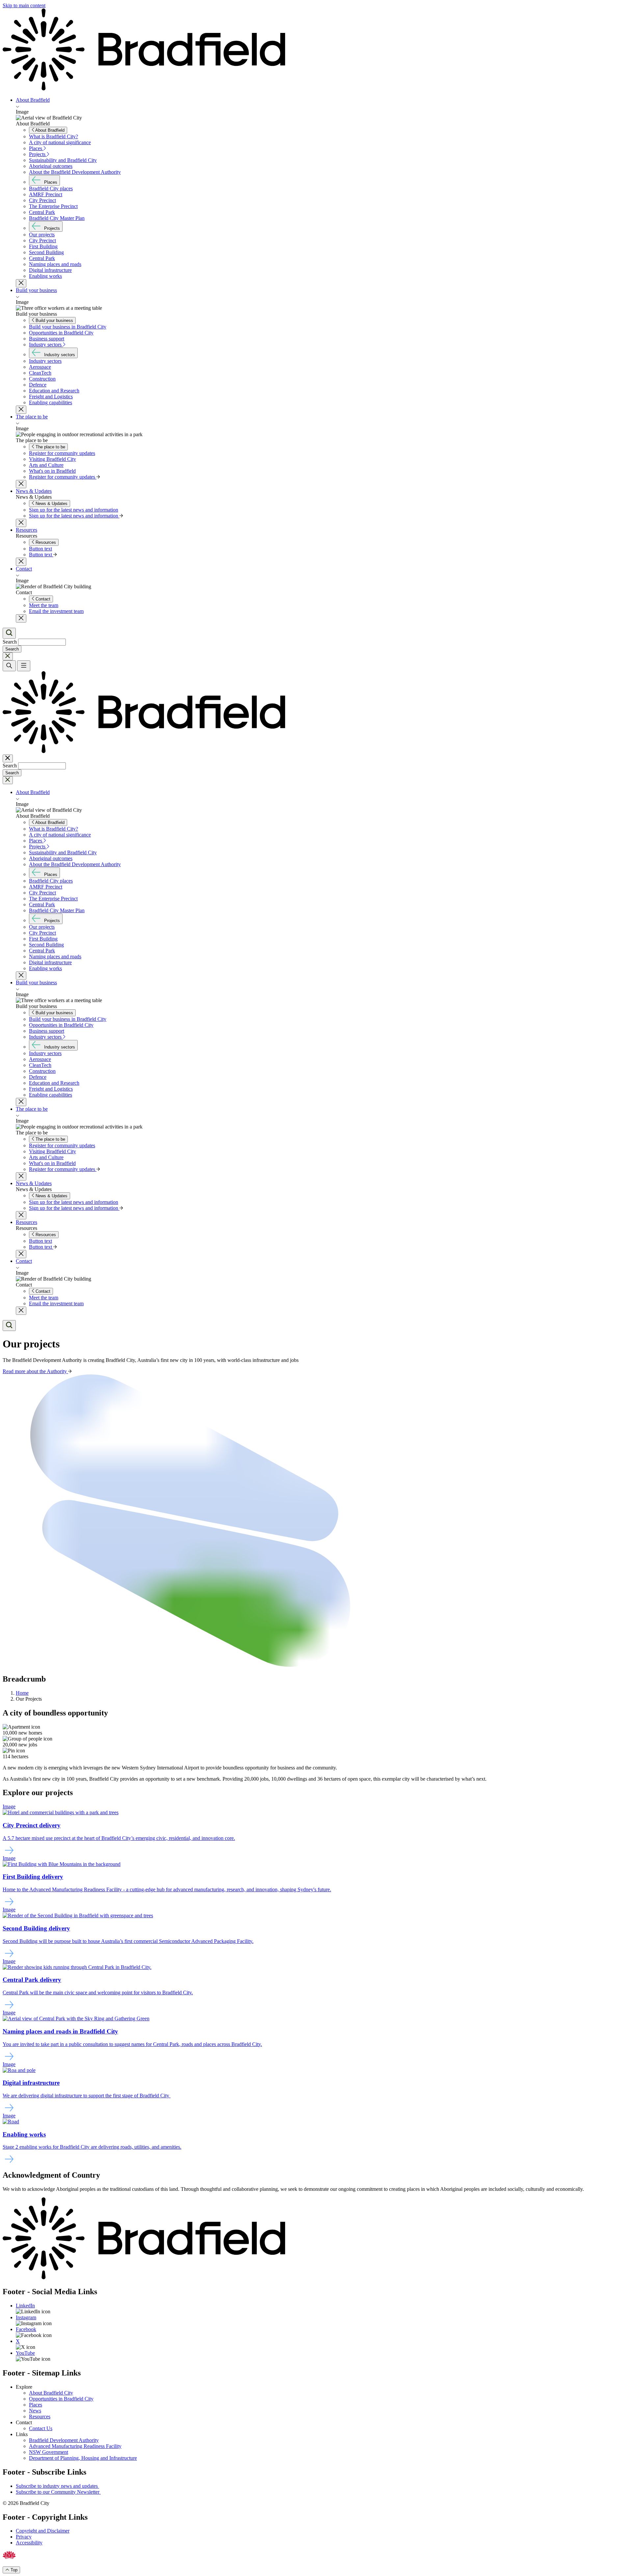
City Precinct (42, 200)
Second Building (46, 252)
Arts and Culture (46, 465)
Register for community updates (62, 453)
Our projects (42, 235)
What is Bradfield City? (53, 136)
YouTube (25, 2353)
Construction (42, 379)
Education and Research (54, 391)
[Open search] (9, 633)
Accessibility (29, 2543)
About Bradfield (33, 100)
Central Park (42, 212)
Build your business (36, 290)
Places (36, 148)
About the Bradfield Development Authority (75, 172)
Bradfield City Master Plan (57, 218)
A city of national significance (60, 142)
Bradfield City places (51, 188)
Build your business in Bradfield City (68, 327)
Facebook (26, 2329)
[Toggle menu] (24, 666)
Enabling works (45, 276)
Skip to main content (24, 5)
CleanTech (40, 373)
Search (10, 642)
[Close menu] (8, 758)
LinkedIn (25, 2306)
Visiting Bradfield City (53, 459)
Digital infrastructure (50, 270)
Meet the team (44, 605)
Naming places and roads (55, 264)
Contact (24, 569)
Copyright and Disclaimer (43, 2531)
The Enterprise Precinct (53, 206)
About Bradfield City (51, 2393)
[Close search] (8, 656)
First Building (43, 246)
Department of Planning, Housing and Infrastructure (83, 2458)
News (35, 2411)
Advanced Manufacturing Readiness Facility (75, 2446)
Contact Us (41, 2428)
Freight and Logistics (51, 397)
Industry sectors (46, 345)
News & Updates (34, 491)
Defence (38, 385)
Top (13, 2570)
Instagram (26, 2317)
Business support (47, 339)
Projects (38, 154)
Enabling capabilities (51, 402)
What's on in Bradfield (52, 471)
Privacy (24, 2537)
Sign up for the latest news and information (74, 510)
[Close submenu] (21, 283)
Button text (40, 549)
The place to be (32, 417)
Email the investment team (56, 611)
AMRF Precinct (46, 194)
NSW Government (49, 2452)
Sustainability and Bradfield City (63, 160)
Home (22, 1693)
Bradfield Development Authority (64, 2440)
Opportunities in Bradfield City (61, 333)
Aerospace (40, 367)
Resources (26, 530)
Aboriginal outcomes (51, 166)
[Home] (316, 50)
